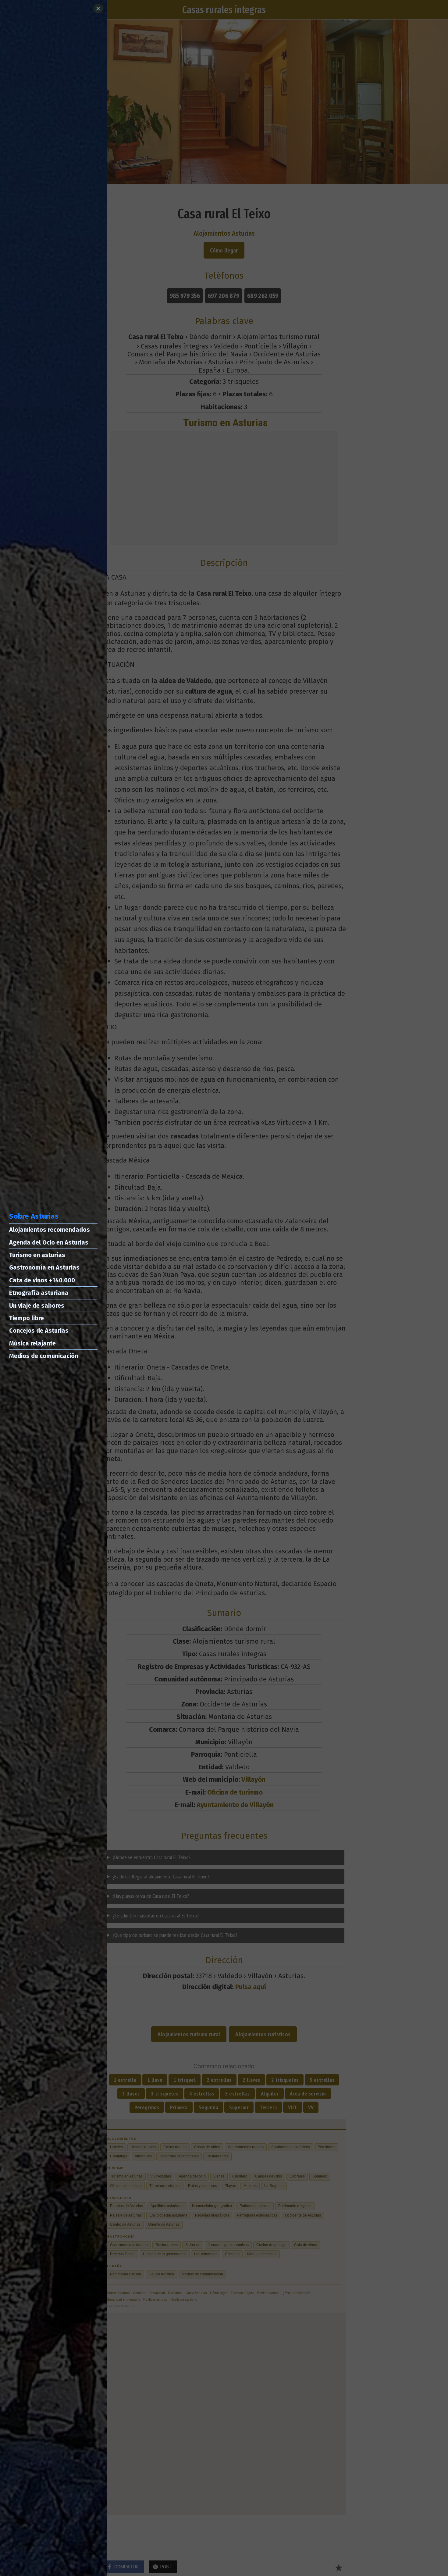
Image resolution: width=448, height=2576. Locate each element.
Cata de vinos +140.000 (42, 1280)
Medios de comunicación (44, 1356)
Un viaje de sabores (37, 1306)
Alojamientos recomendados (50, 1230)
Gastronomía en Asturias (44, 1267)
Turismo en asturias (37, 1255)
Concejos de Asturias (39, 1331)
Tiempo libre (27, 1318)
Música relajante (32, 1343)
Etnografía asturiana (39, 1293)
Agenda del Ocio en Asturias (49, 1242)
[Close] (98, 9)
